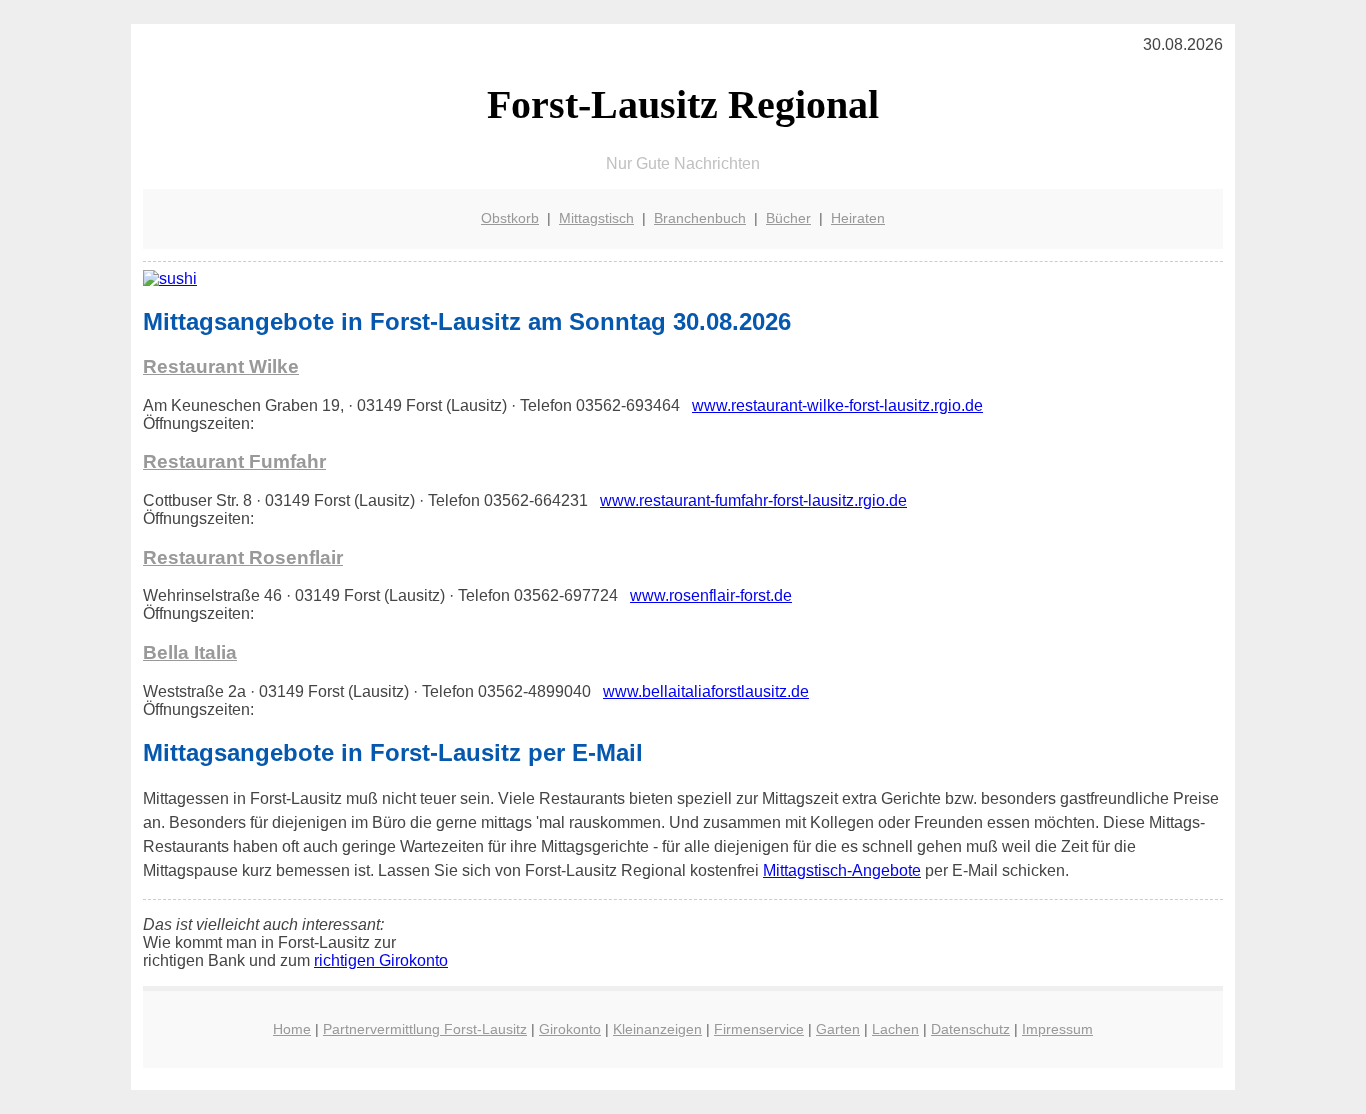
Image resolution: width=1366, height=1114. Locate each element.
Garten (838, 1029)
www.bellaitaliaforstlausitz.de (706, 691)
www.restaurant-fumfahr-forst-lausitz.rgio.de (753, 500)
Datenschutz (970, 1029)
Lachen (895, 1029)
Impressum (1057, 1029)
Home (292, 1029)
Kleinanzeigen (657, 1029)
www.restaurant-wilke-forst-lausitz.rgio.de (837, 405)
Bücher (788, 218)
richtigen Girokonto (381, 960)
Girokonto (570, 1029)
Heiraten (858, 218)
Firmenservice (759, 1029)
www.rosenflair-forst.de (711, 595)
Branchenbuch (700, 218)
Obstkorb (510, 218)
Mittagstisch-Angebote (842, 870)
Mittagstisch (596, 218)
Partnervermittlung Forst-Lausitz (425, 1029)
